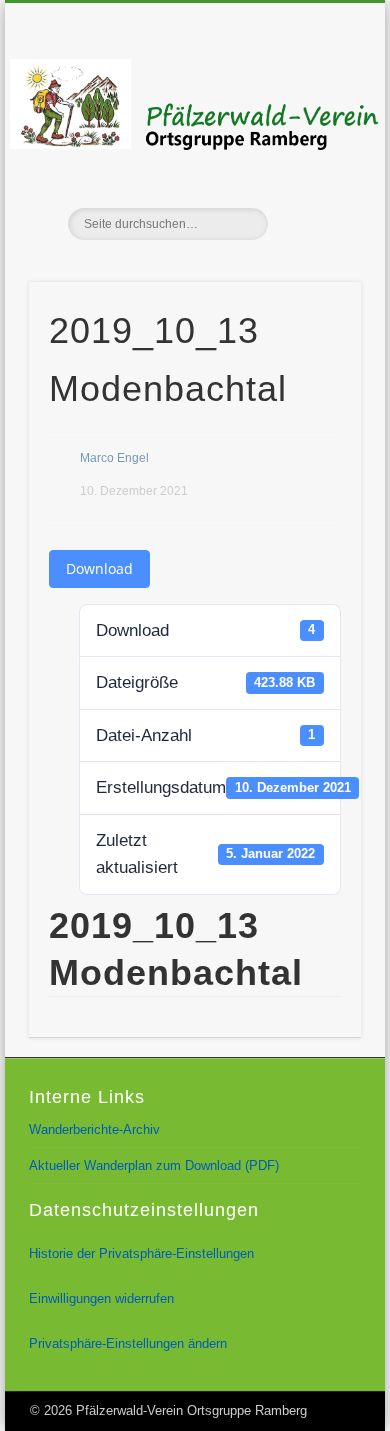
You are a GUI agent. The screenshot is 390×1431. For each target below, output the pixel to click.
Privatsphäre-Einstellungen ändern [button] (128, 1343)
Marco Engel (114, 458)
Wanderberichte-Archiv (94, 1129)
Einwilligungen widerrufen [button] (101, 1298)
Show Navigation (312, 179)
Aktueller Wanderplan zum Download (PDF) (154, 1165)
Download (99, 568)
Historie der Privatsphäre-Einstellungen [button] (141, 1253)
